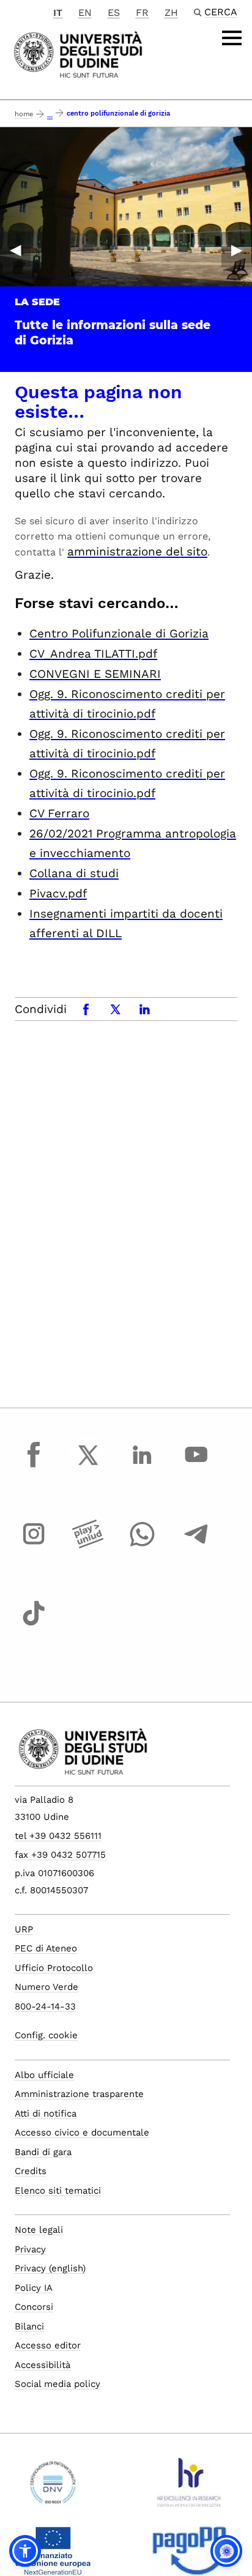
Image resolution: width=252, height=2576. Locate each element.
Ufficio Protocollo (54, 1968)
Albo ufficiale (44, 2075)
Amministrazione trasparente (79, 2094)
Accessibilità (43, 2365)
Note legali (39, 2230)
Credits (31, 2171)
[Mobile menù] (232, 38)
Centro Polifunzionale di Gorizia (119, 633)
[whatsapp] (142, 1545)
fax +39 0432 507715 (60, 1855)
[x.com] (88, 1466)
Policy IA (34, 2288)
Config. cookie (46, 2035)
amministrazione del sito (137, 551)
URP (24, 1929)
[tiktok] (34, 1625)
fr (142, 13)
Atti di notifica (46, 2114)
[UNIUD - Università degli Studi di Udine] (78, 54)
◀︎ (15, 250)
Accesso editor (48, 2345)
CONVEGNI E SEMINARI (95, 674)
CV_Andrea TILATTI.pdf (93, 654)
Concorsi (34, 2307)
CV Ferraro (59, 813)
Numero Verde (46, 1987)
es (114, 13)
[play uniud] (88, 1545)
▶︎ (237, 250)
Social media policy (57, 2384)
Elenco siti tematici (58, 2191)
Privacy (30, 2249)
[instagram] (34, 1545)
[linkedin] (142, 1466)
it (58, 13)
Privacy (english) (50, 2268)
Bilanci (29, 2326)
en (85, 13)
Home (24, 114)
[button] (25, 2551)
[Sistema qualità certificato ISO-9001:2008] (53, 2487)
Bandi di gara (43, 2152)
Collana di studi (74, 873)
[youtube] (196, 1466)
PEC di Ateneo (46, 1948)
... (50, 115)
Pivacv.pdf (58, 893)
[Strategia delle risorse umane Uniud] (189, 2487)
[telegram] (196, 1545)
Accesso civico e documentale (82, 2132)
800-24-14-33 (45, 2006)
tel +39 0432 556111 (58, 1836)
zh (171, 13)
